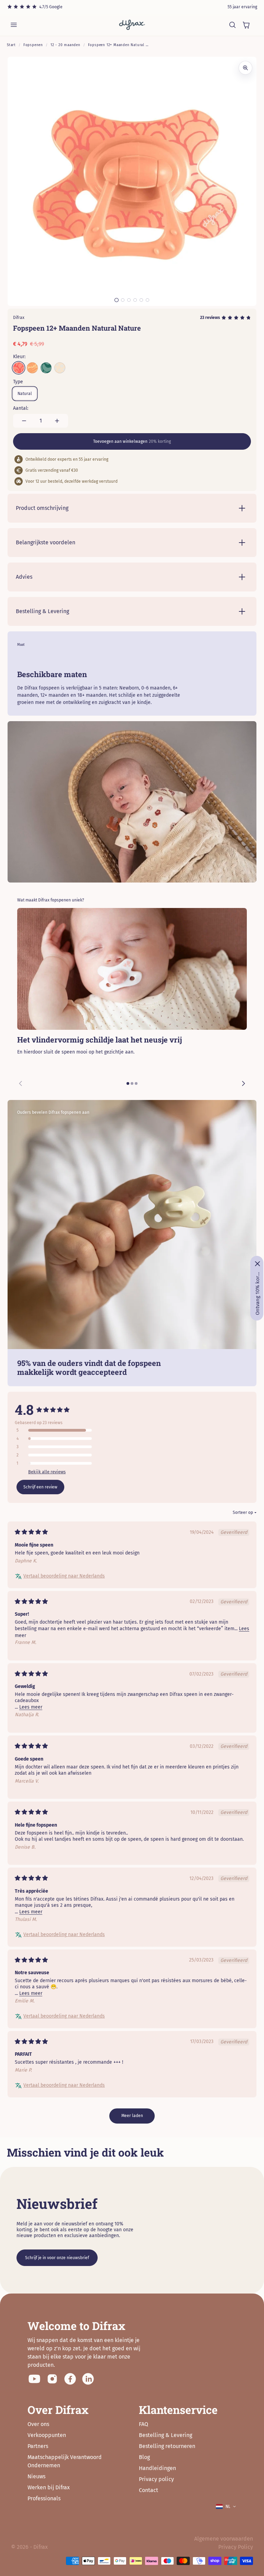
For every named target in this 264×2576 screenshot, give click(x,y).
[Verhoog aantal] (57, 421)
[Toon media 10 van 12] (135, 300)
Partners (38, 2446)
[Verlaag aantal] (24, 421)
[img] (31, 1532)
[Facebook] (70, 2379)
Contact (148, 2490)
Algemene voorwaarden (224, 2539)
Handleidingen (157, 2468)
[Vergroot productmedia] (245, 68)
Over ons (38, 2424)
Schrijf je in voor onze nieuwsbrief (57, 2258)
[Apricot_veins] (32, 368)
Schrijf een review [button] (40, 1487)
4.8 (24, 1409)
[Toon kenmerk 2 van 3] (132, 1083)
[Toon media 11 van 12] (141, 300)
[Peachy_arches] (19, 368)
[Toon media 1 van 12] (117, 300)
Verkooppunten (47, 2435)
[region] (132, 1001)
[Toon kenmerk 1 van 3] (128, 1083)
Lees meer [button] (31, 1707)
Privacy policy (156, 2479)
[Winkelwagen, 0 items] (246, 25)
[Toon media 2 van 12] (123, 300)
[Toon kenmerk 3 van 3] (136, 1083)
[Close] (257, 1264)
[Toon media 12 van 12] (147, 300)
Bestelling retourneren (167, 2446)
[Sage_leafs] (46, 368)
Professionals (44, 2498)
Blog (144, 2457)
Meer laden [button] (132, 2116)
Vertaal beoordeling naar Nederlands (64, 1576)
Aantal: (21, 408)
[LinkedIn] (88, 2379)
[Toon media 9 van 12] (129, 300)
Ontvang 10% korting (257, 1293)
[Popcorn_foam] (60, 368)
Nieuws (36, 2476)
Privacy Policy (236, 2547)
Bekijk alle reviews (47, 1472)
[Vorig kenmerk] (21, 1083)
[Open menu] (14, 25)
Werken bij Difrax (49, 2487)
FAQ (144, 2424)
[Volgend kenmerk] (243, 1083)
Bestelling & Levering (166, 2435)
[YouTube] (34, 2379)
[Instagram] (52, 2379)
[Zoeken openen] (232, 25)
